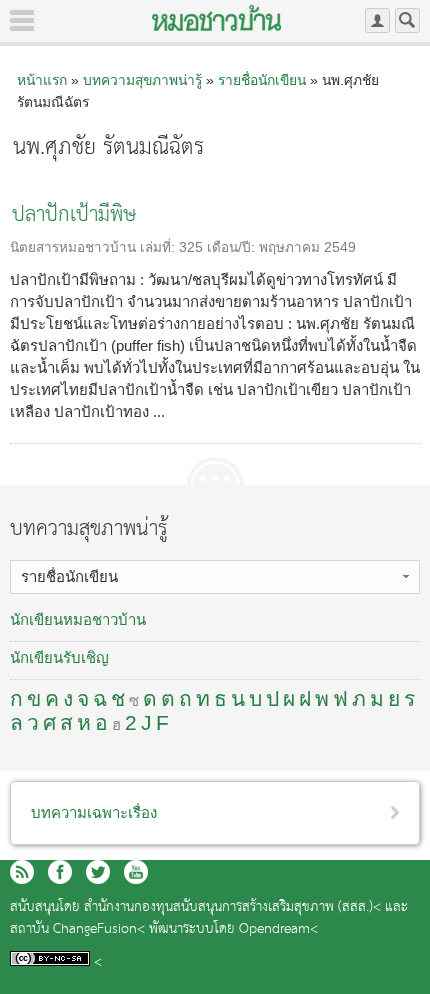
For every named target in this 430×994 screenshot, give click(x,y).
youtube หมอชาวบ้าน (136, 872)
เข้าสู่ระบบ (377, 20)
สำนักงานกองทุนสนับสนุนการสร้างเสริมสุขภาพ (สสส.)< (232, 907)
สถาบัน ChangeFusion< (77, 929)
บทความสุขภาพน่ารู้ (142, 80)
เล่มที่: (159, 247)
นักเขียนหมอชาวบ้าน (78, 619)
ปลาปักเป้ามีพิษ (74, 215)
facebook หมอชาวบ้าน (60, 872)
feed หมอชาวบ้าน (22, 872)
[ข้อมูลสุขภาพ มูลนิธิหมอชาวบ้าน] (216, 18)
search (407, 20)
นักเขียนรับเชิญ (59, 657)
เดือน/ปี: (233, 247)
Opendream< (278, 929)
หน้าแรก (42, 80)
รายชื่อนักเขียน (262, 80)
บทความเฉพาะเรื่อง (94, 812)
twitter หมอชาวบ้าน (98, 872)
